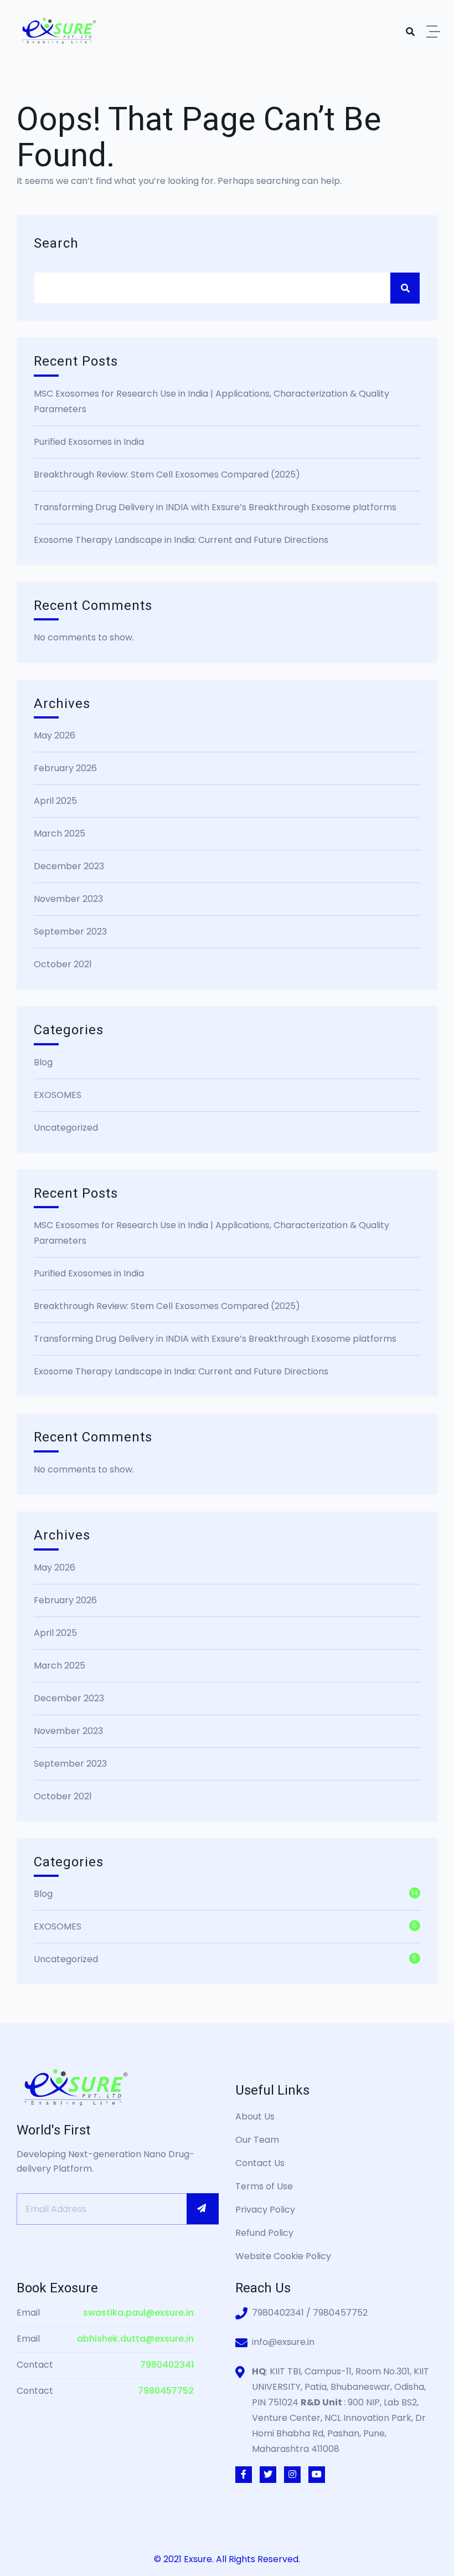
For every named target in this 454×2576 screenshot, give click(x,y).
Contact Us (260, 2163)
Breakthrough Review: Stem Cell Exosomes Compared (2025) (167, 474)
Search (56, 243)
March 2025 (60, 833)
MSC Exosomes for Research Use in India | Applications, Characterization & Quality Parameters (211, 401)
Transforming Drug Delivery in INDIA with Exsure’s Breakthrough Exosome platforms (215, 507)
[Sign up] (203, 2209)
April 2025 (55, 801)
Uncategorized (66, 1128)
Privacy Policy (265, 2210)
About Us (255, 2116)
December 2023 (69, 866)
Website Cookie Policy (283, 2256)
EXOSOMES (58, 1095)
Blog (43, 1062)
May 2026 (55, 735)
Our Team (257, 2140)
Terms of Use (264, 2186)
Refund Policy (264, 2233)
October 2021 (63, 964)
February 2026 (65, 768)
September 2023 (70, 932)
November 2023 (68, 899)
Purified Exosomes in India (89, 442)
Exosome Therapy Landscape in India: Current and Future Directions (181, 540)
